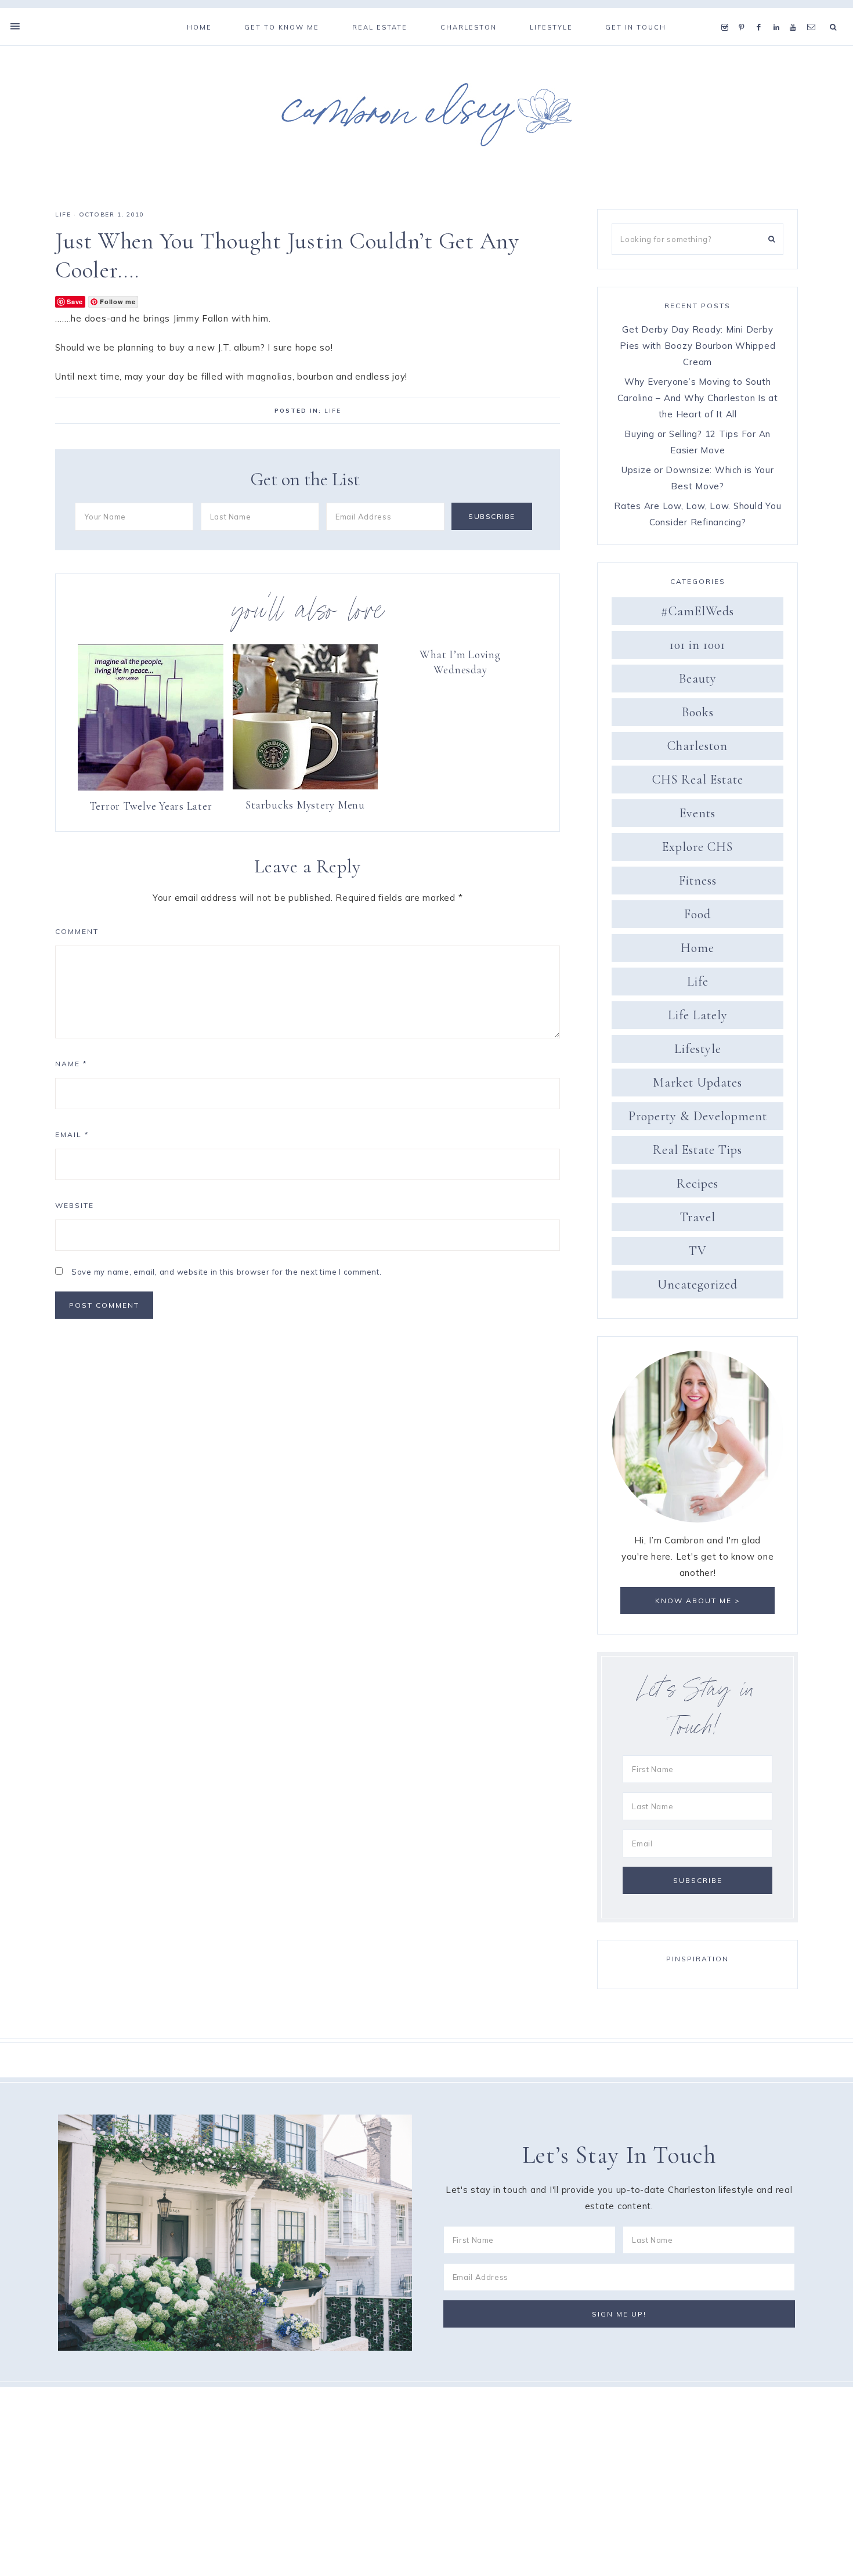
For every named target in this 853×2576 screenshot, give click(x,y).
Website (75, 1205)
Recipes (697, 1184)
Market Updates (697, 1083)
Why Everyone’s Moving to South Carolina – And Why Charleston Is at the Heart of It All (698, 398)
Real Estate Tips (697, 1150)
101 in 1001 (697, 645)
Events (697, 813)
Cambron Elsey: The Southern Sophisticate (426, 114)
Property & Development (698, 1116)
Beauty (698, 679)
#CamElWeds (697, 611)
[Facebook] (762, 13)
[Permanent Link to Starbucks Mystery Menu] (305, 786)
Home (697, 948)
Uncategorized (697, 1285)
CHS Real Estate (698, 780)
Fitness (698, 881)
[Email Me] (814, 13)
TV (698, 1251)
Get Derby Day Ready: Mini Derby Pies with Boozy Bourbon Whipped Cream (697, 346)
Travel (698, 1217)
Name (71, 1064)
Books (698, 712)
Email (72, 1134)
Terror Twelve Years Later (151, 806)
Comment (77, 931)
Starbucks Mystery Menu (305, 805)
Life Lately (698, 1015)
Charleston (697, 746)
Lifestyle (698, 1049)
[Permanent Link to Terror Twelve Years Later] (151, 787)
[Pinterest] (744, 13)
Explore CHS (697, 847)
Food (697, 914)
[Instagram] (727, 13)
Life (63, 214)
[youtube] (796, 13)
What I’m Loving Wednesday (460, 662)
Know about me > (698, 1601)
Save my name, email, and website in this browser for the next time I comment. (227, 1272)
